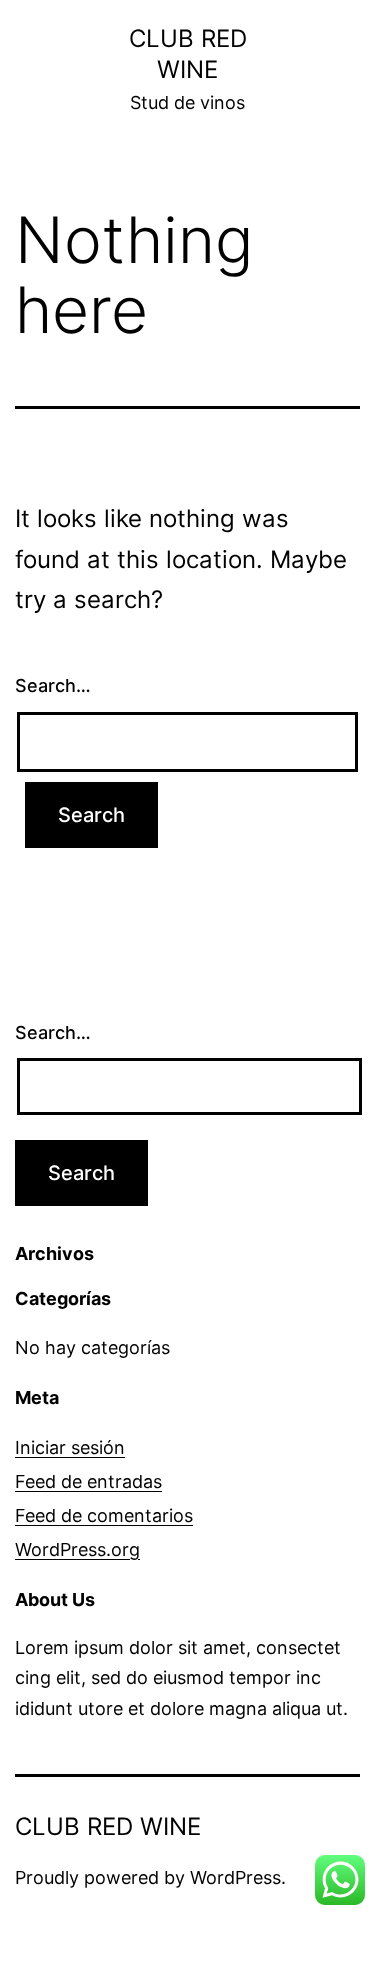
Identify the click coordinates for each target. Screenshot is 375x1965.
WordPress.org (77, 1549)
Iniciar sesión (70, 1447)
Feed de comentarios (104, 1515)
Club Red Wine (108, 1826)
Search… (53, 685)
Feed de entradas (88, 1481)
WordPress (235, 1877)
